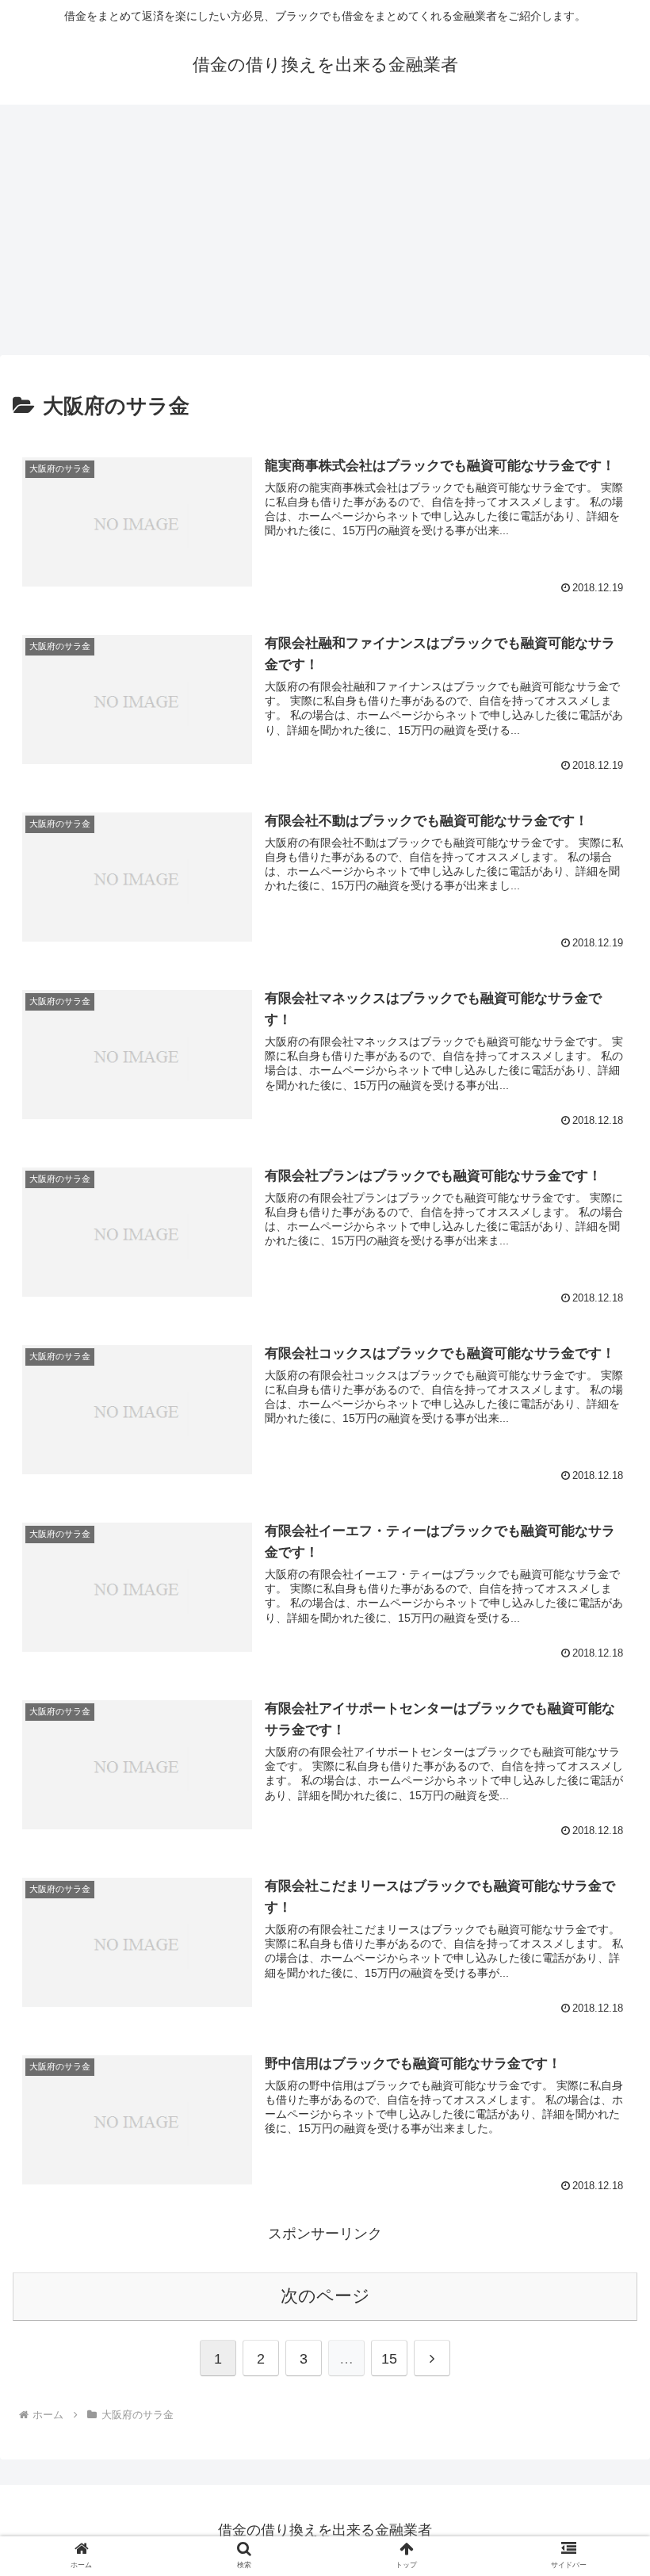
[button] (601, 2239)
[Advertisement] (325, 235)
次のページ (325, 2296)
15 (389, 2359)
